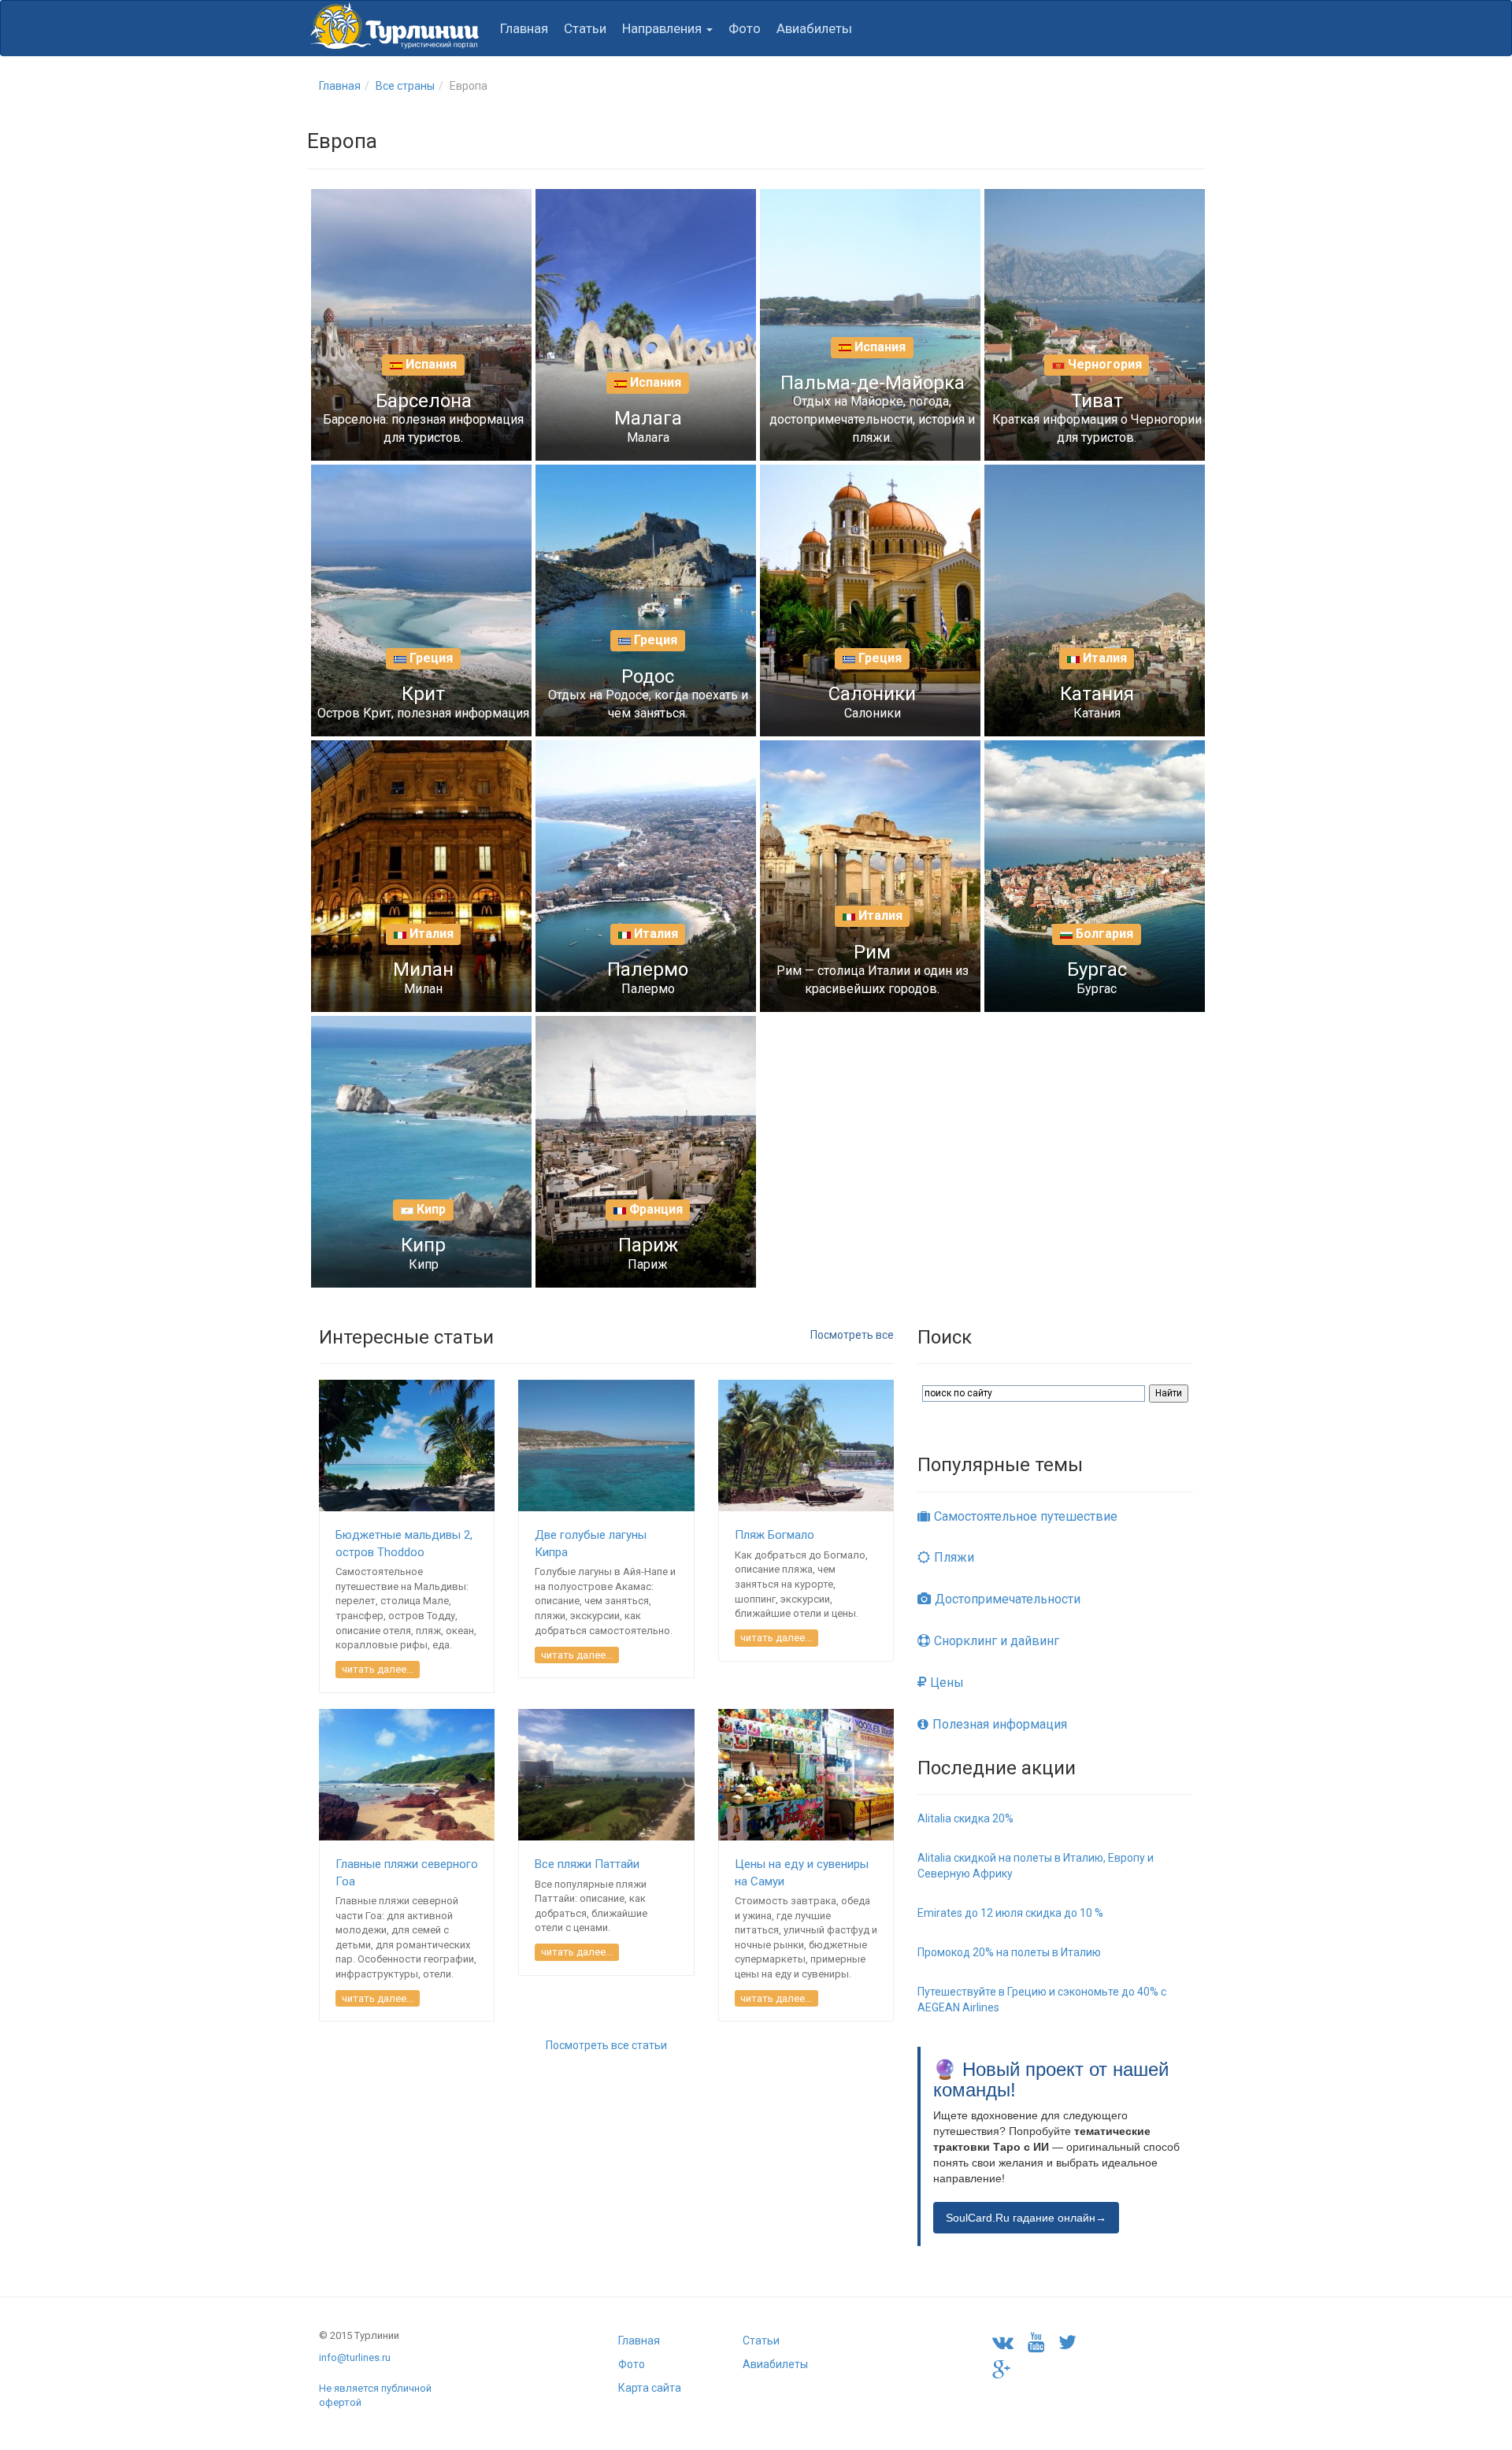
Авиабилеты (814, 28)
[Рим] (898, 877)
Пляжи (954, 1557)
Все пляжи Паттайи (587, 1864)
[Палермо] (673, 877)
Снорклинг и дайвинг (997, 1641)
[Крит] (449, 601)
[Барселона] (449, 325)
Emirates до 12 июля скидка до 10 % (1010, 1913)
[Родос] (673, 601)
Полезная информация (1000, 1724)
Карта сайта (650, 2388)
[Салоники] (898, 601)
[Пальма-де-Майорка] (898, 325)
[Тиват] (1122, 325)
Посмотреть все (852, 1335)
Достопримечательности (1008, 1599)
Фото (745, 28)
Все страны (405, 86)
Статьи (585, 28)
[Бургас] (1122, 877)
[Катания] (1122, 601)
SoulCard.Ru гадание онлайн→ (1026, 2218)
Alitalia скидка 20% (965, 1818)
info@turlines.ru (355, 2357)
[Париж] (673, 1152)
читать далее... (378, 1669)
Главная (524, 28)
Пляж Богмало (775, 1535)
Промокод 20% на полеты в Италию (1009, 1952)
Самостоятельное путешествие (1026, 1516)
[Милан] (449, 877)
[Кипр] (449, 1152)
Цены (947, 1683)
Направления (663, 28)
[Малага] (673, 325)
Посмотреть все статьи (606, 2045)
